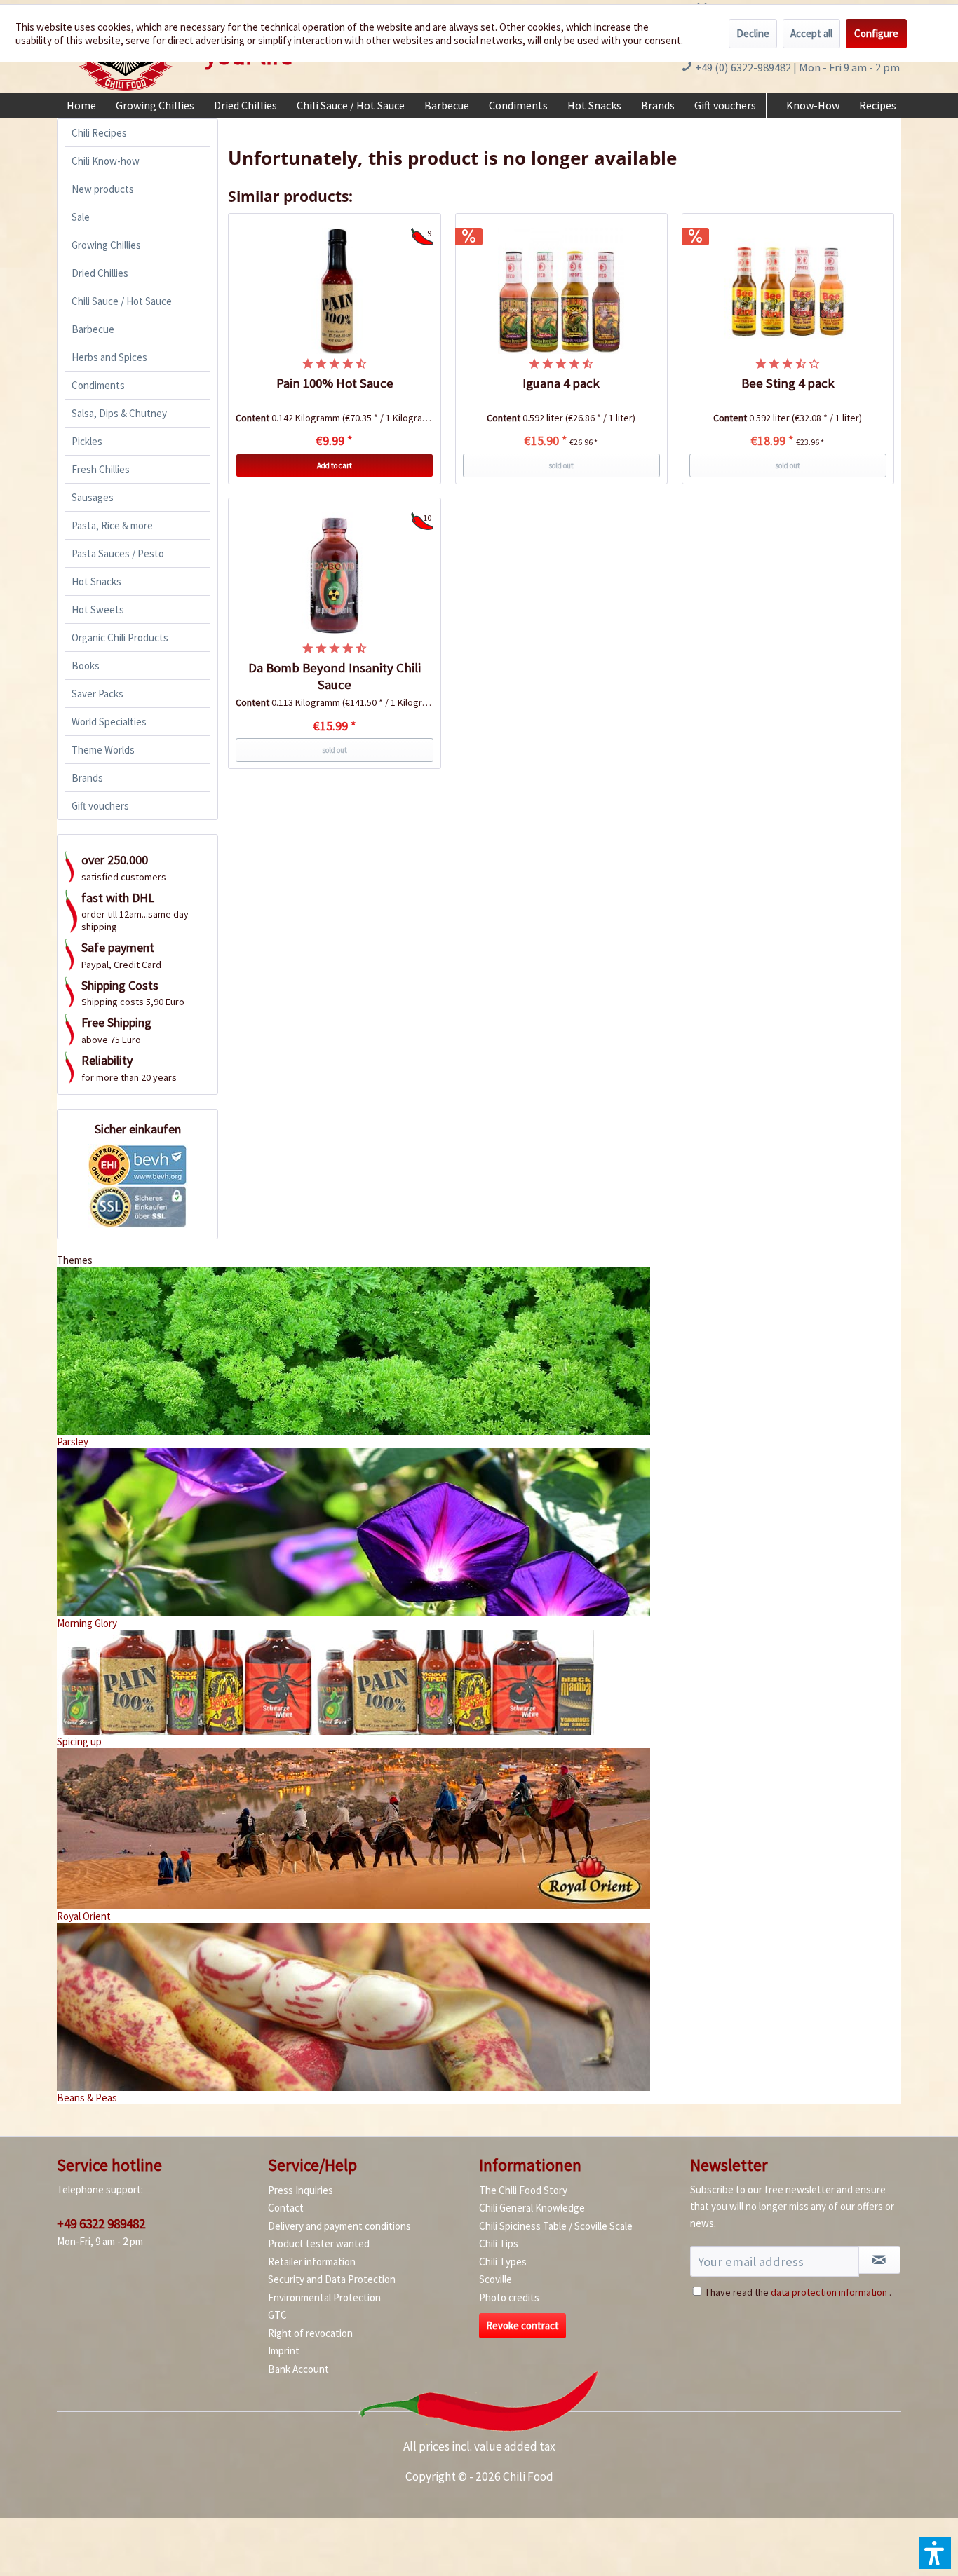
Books (86, 666)
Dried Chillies (100, 273)
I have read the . (799, 2292)
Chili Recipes (99, 133)
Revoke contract (522, 2325)
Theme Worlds (103, 750)
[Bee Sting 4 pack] (788, 291)
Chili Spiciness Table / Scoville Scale (556, 2226)
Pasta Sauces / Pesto (118, 553)
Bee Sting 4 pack (788, 383)
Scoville (495, 2279)
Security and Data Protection (332, 2279)
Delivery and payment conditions (339, 2226)
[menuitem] (81, 105)
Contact (286, 2208)
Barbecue (93, 329)
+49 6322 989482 (101, 2223)
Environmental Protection (324, 2297)
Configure (876, 33)
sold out (561, 465)
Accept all (811, 33)
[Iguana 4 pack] (562, 291)
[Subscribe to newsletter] (879, 2260)
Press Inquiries (301, 2190)
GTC (277, 2315)
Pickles (87, 441)
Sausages (93, 497)
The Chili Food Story (523, 2190)
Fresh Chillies (101, 469)
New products (103, 189)
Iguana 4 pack (561, 383)
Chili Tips (499, 2243)
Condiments (98, 385)
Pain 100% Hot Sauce (335, 383)
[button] (935, 2553)
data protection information (829, 2292)
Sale (81, 217)
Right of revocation (310, 2333)
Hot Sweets (98, 609)
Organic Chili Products (120, 638)
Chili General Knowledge (532, 2208)
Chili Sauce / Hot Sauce (122, 301)
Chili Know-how (106, 161)
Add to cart (335, 465)
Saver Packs (97, 694)
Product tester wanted (319, 2243)
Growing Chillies (106, 245)
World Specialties (109, 722)
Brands (87, 778)
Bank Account (298, 2369)
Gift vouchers (100, 806)
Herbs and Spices (109, 357)
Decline (753, 33)
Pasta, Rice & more (112, 525)
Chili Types (503, 2262)
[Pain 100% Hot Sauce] (335, 291)
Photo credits (509, 2297)
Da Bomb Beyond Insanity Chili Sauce (335, 676)
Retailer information (312, 2262)
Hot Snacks (96, 581)
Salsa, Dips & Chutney (119, 413)
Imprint (284, 2351)
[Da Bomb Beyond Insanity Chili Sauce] (335, 575)
